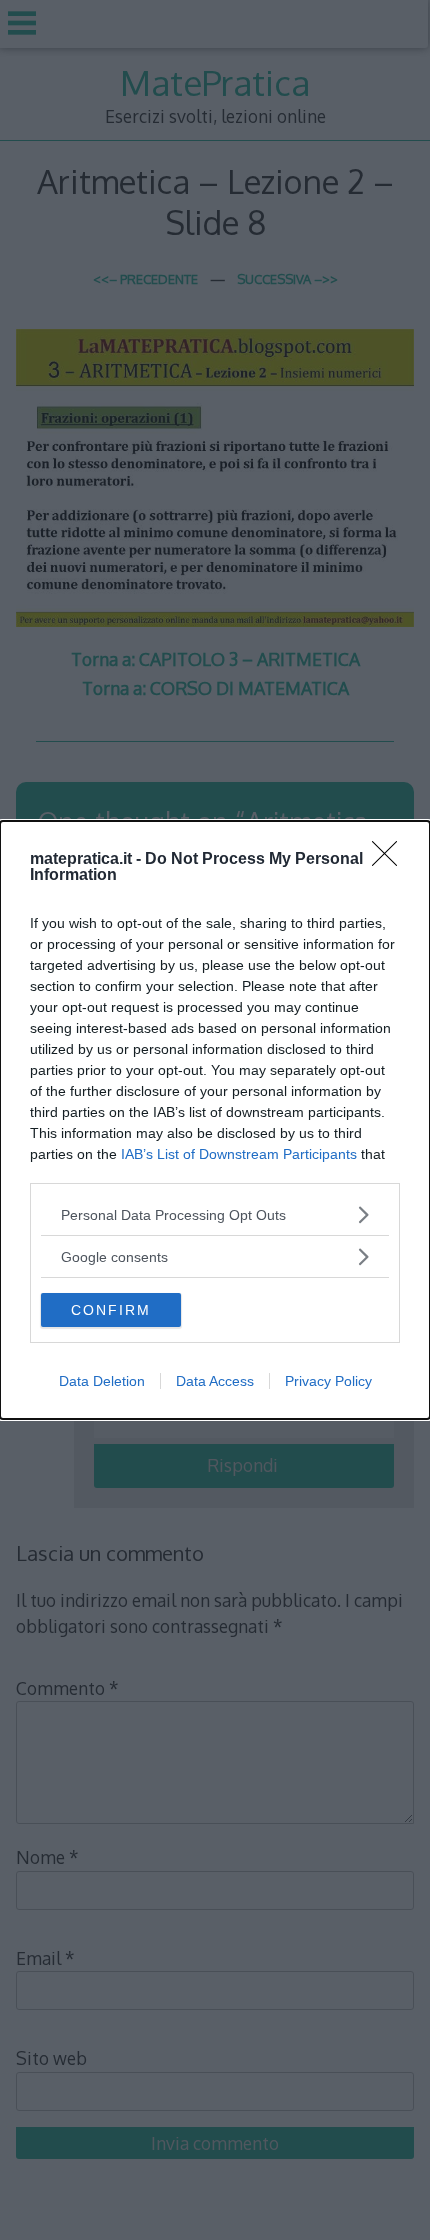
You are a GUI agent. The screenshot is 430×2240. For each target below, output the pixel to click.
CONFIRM (111, 1310)
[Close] (391, 860)
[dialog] (215, 1120)
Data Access (215, 1381)
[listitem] (215, 1214)
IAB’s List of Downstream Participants (239, 1154)
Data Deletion (102, 1381)
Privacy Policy (328, 1381)
